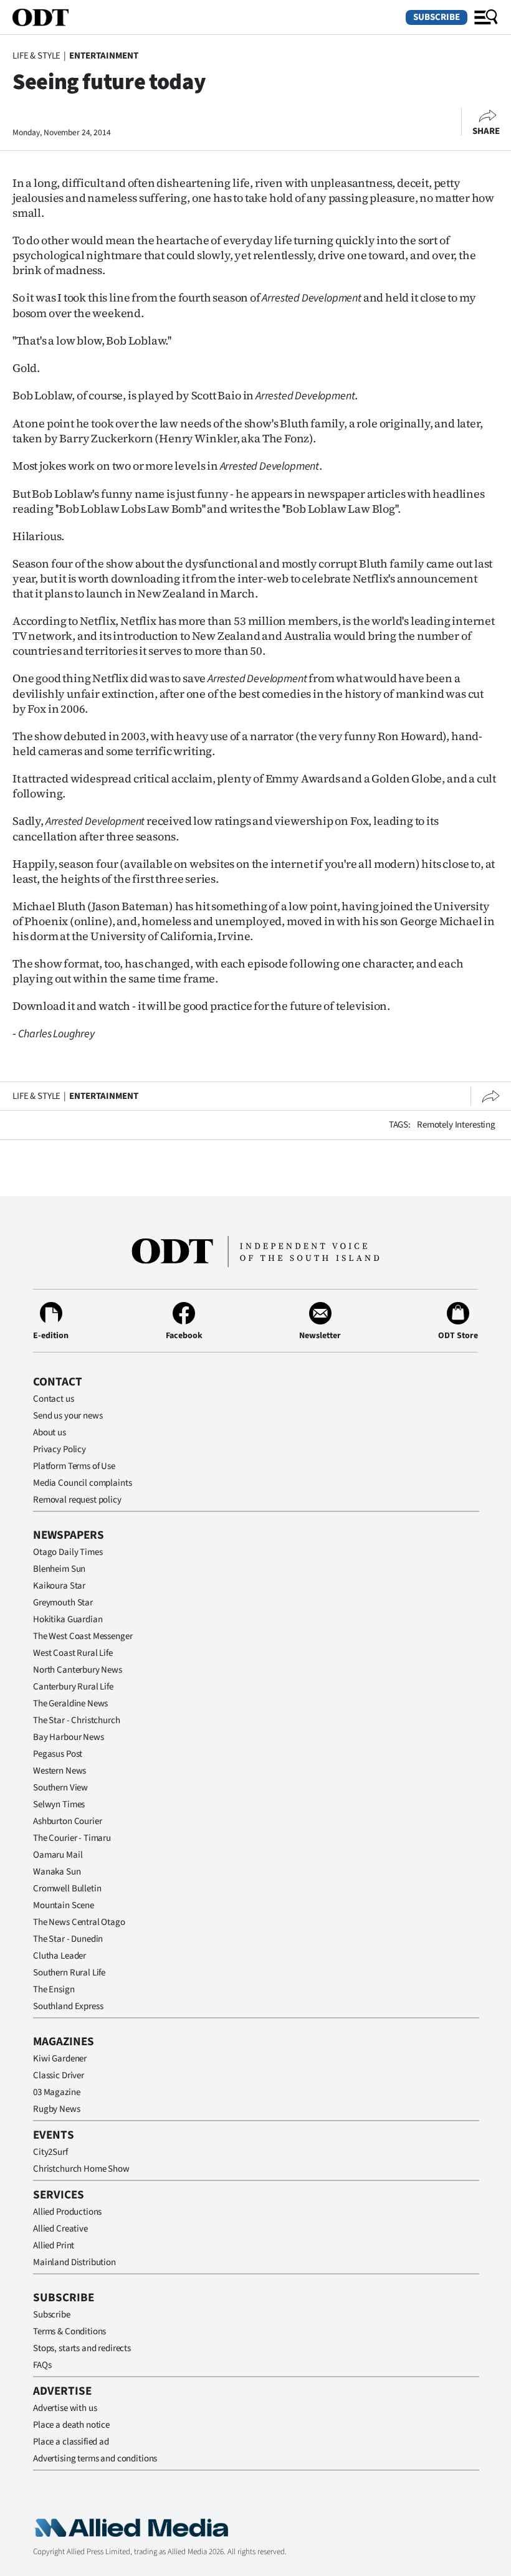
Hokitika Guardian (68, 1619)
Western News (60, 1771)
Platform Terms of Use (74, 1466)
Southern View (60, 1788)
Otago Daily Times (68, 1552)
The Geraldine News (70, 1704)
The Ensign (54, 1989)
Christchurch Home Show (81, 2169)
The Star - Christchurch (77, 1720)
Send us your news (68, 1416)
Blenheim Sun (59, 1569)
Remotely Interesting (456, 1125)
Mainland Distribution (74, 2262)
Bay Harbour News (69, 1737)
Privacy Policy (60, 1449)
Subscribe (437, 17)
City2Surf (50, 2152)
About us (50, 1433)
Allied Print (54, 2246)
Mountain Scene (64, 1905)
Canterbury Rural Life (73, 1687)
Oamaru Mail (58, 1855)
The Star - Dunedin (68, 1939)
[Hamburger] (486, 17)
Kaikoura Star (59, 1586)
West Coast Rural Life (73, 1653)
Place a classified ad (71, 2442)
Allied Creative (60, 2229)
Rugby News (57, 2109)
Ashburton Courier (67, 1821)
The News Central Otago (79, 1922)
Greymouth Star (63, 1603)
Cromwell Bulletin (67, 1889)
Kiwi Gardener (60, 2059)
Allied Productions (67, 2212)
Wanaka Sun (57, 1872)
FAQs (42, 2365)
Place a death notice (71, 2425)
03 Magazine (56, 2092)
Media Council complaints (82, 1483)
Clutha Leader (60, 1956)
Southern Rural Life (69, 1973)
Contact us (54, 1399)
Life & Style (36, 56)
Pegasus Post (58, 1754)
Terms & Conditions (69, 2331)
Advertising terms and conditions (95, 2459)
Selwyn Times (59, 1804)
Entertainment (104, 56)
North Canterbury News (78, 1670)
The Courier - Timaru (72, 1838)
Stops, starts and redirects (82, 2348)
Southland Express (68, 2006)
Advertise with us (65, 2408)
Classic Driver (59, 2075)
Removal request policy (77, 1500)
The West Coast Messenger (83, 1636)
